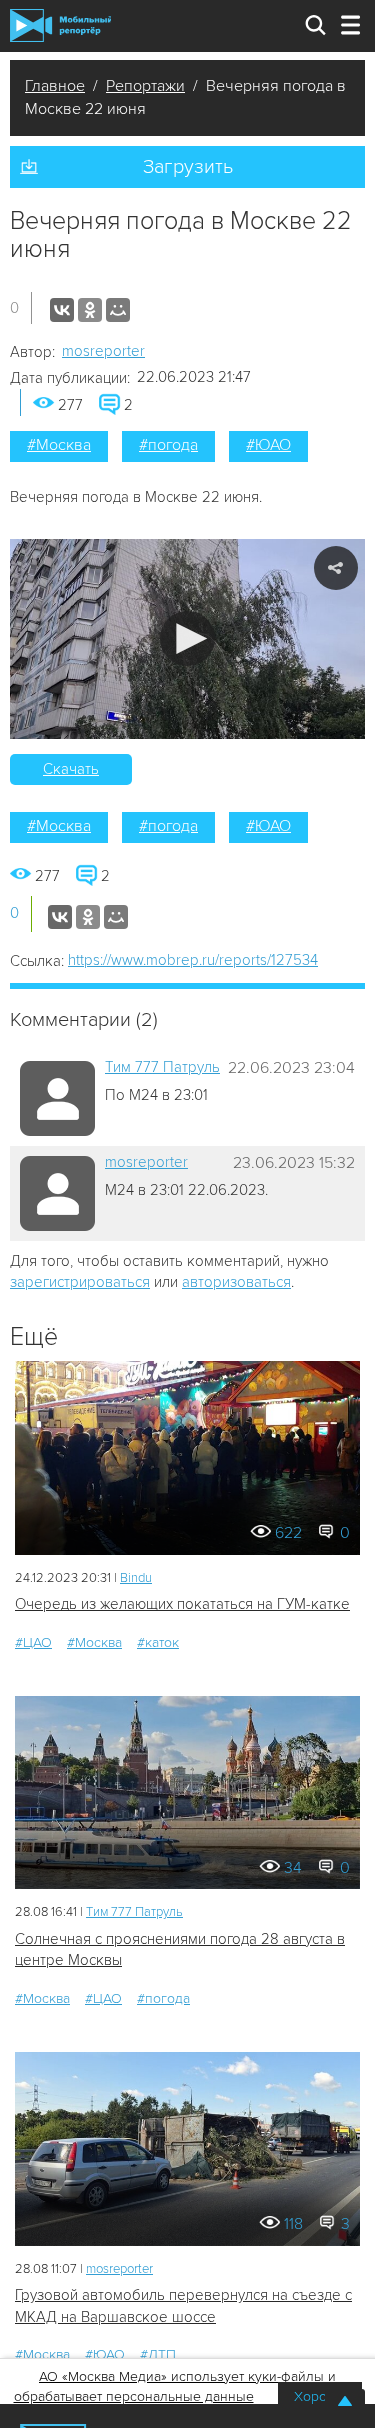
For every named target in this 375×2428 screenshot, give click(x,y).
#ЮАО (268, 445)
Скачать (71, 769)
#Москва (59, 445)
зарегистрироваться (80, 1282)
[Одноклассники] (90, 310)
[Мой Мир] (118, 310)
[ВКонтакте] (62, 310)
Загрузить (188, 167)
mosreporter (103, 351)
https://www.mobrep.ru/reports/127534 (193, 960)
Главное (55, 86)
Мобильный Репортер (60, 25)
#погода (168, 445)
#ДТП (158, 2354)
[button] (187, 638)
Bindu (136, 1578)
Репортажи (145, 86)
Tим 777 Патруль (162, 1067)
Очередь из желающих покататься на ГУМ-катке (182, 1604)
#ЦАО (33, 1642)
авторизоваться (236, 1282)
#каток (158, 1642)
